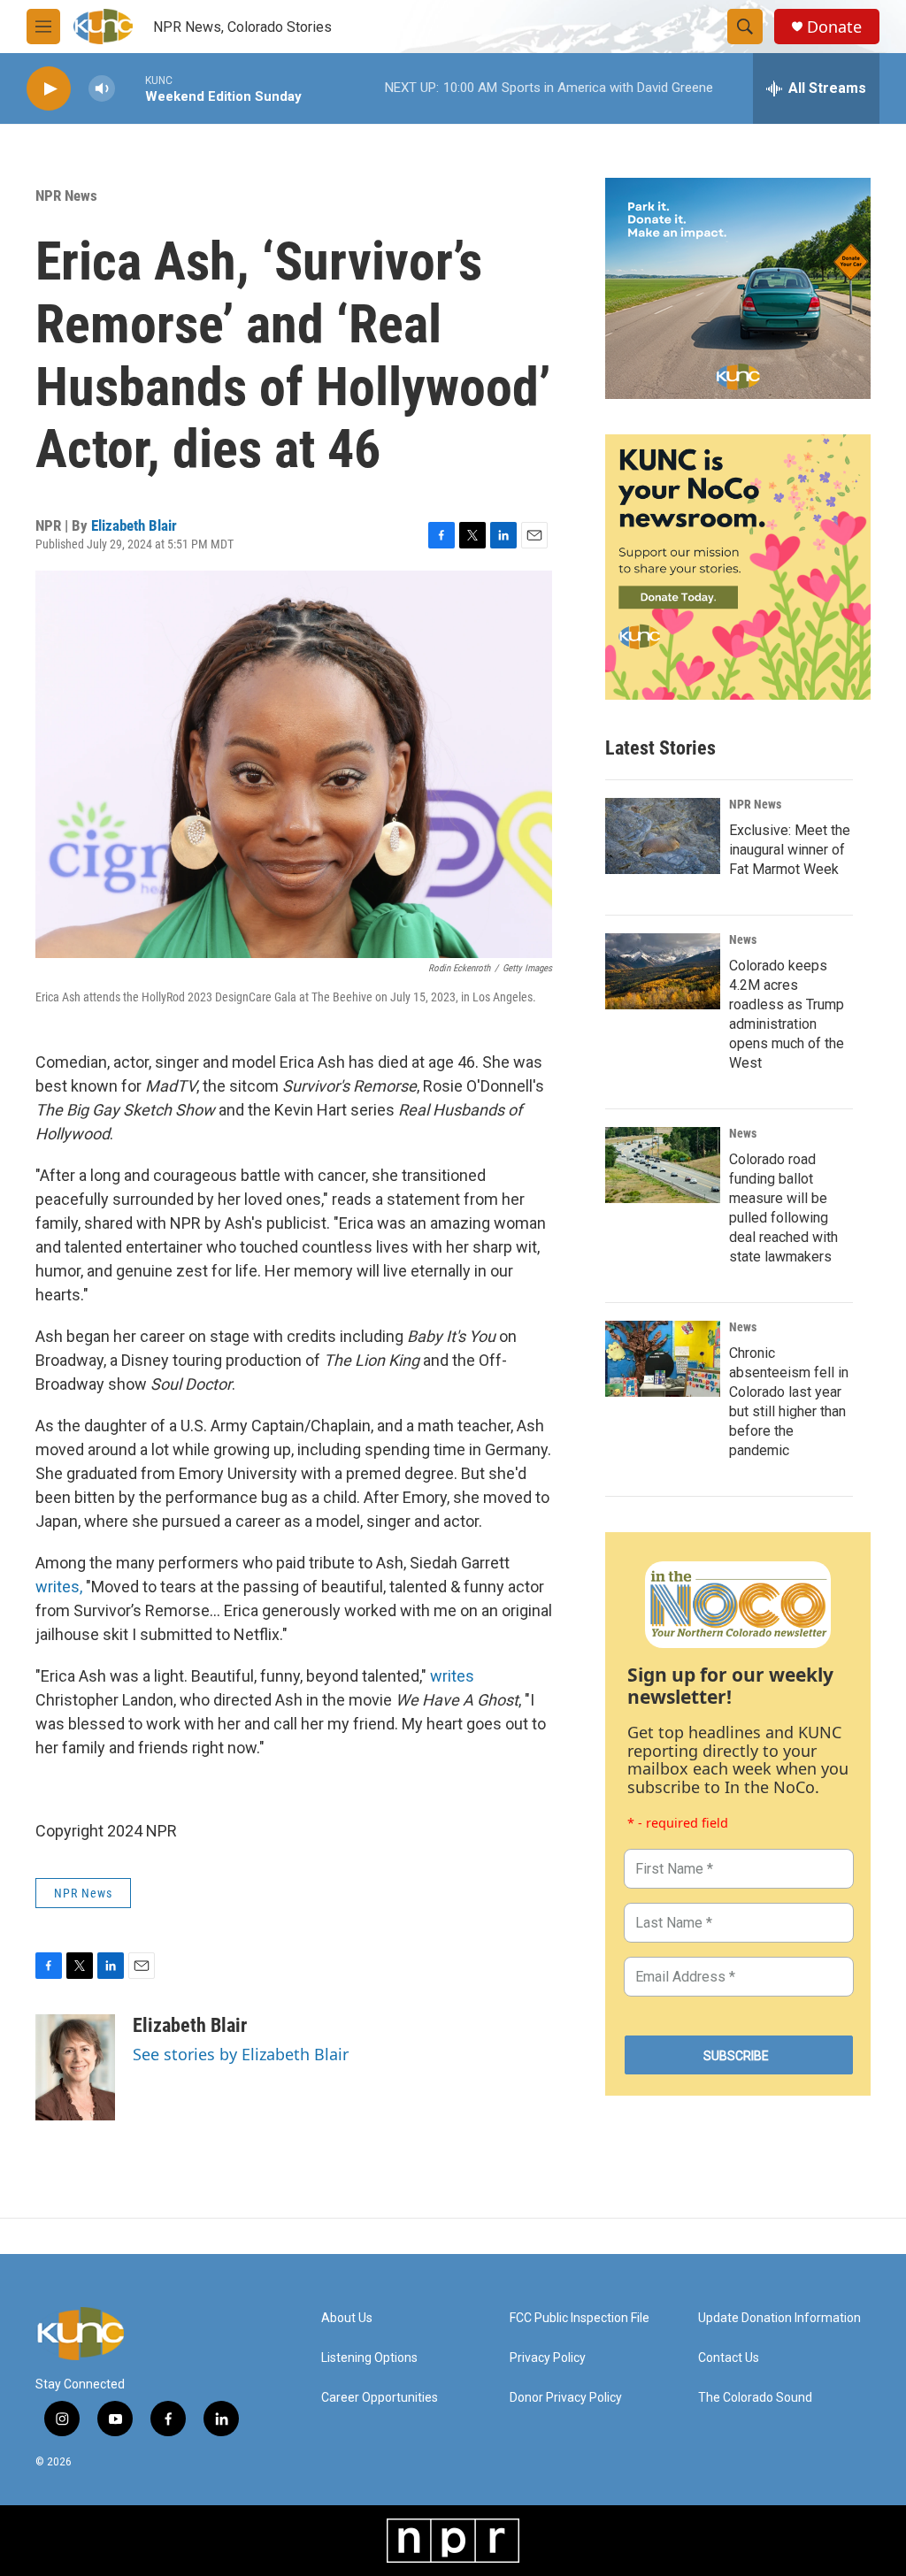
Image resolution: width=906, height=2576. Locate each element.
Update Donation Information (779, 2318)
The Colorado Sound (755, 2398)
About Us (347, 2318)
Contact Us (729, 2358)
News (743, 939)
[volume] (102, 89)
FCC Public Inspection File (580, 2318)
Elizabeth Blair (134, 525)
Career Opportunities (380, 2398)
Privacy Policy (548, 2358)
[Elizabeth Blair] (75, 2067)
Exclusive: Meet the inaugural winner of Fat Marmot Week (790, 850)
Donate (834, 27)
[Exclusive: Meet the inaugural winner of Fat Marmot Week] (663, 836)
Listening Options (369, 2358)
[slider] (130, 88)
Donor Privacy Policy (566, 2398)
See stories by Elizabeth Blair (241, 2054)
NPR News (66, 195)
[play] (49, 89)
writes (452, 1676)
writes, (59, 1587)
